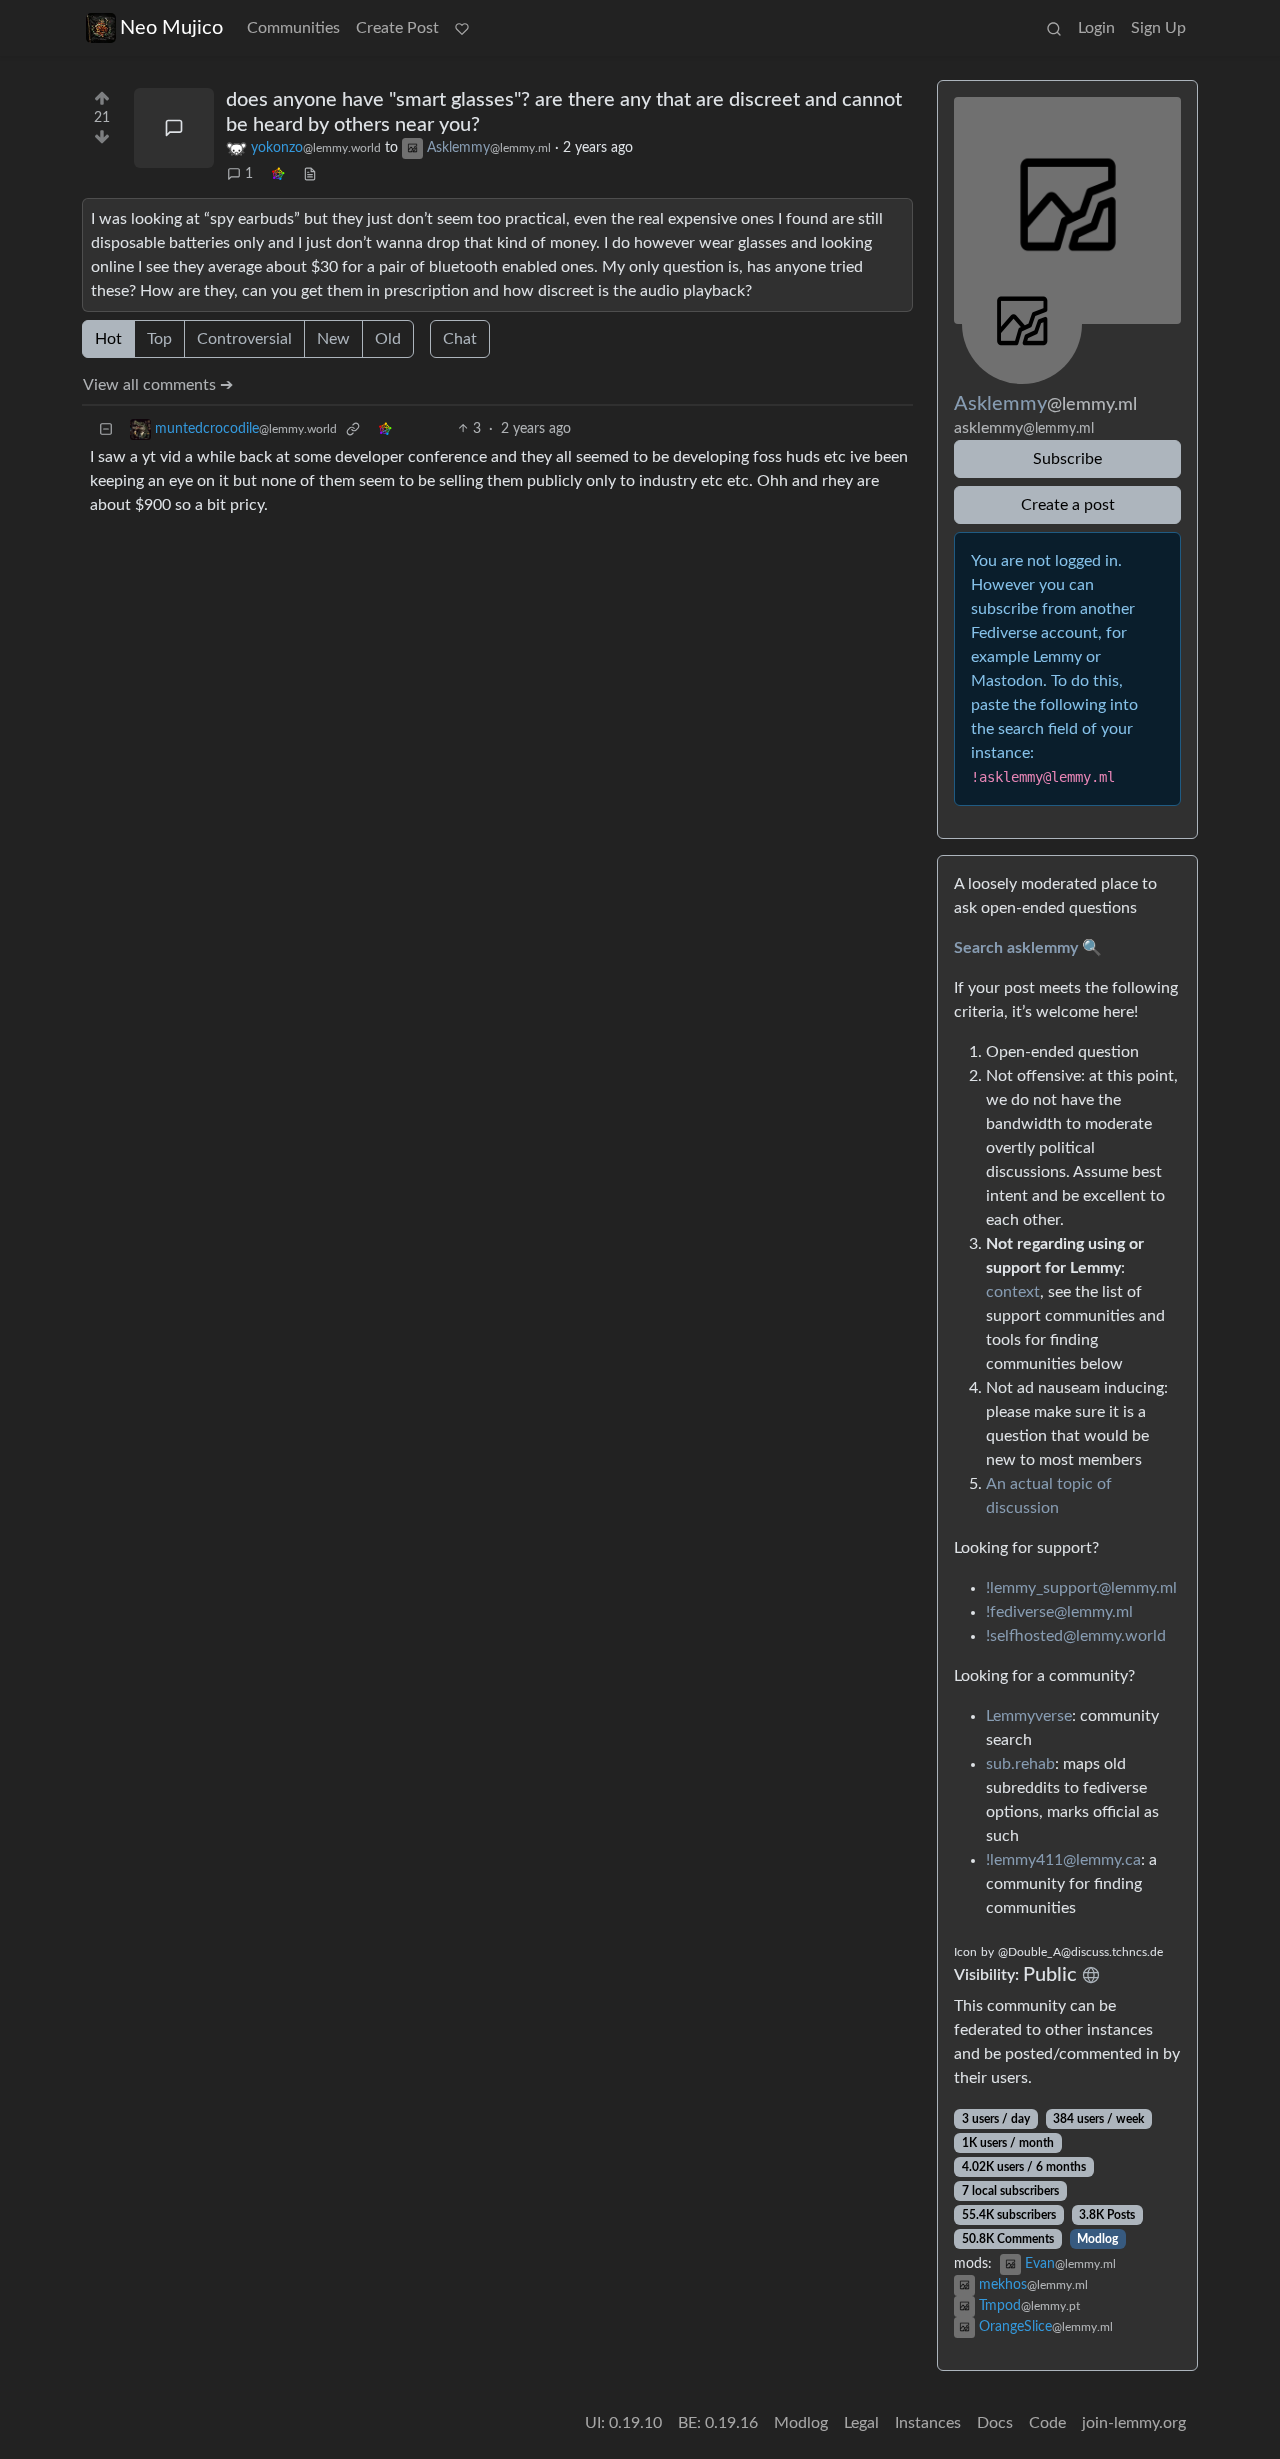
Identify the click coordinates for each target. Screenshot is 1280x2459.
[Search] (1054, 28)
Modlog (1097, 2239)
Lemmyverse (1029, 1716)
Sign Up (1158, 28)
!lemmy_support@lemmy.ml (1081, 1588)
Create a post (1068, 505)
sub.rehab (1020, 1764)
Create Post (397, 28)
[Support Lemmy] (462, 28)
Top (159, 339)
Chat (460, 339)
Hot (108, 339)
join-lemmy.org (1134, 2423)
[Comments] (174, 128)
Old (388, 339)
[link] (278, 174)
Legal (861, 2423)
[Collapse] (106, 429)
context (1013, 1292)
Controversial (244, 339)
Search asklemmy (1016, 948)
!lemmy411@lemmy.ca (1063, 1860)
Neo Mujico (171, 28)
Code (1047, 2423)
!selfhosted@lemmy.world (1076, 1636)
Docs (995, 2423)
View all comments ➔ (158, 385)
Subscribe (1067, 459)
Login (1096, 28)
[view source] (310, 174)
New (333, 339)
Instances (928, 2423)
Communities (293, 28)
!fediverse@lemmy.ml (1059, 1612)
